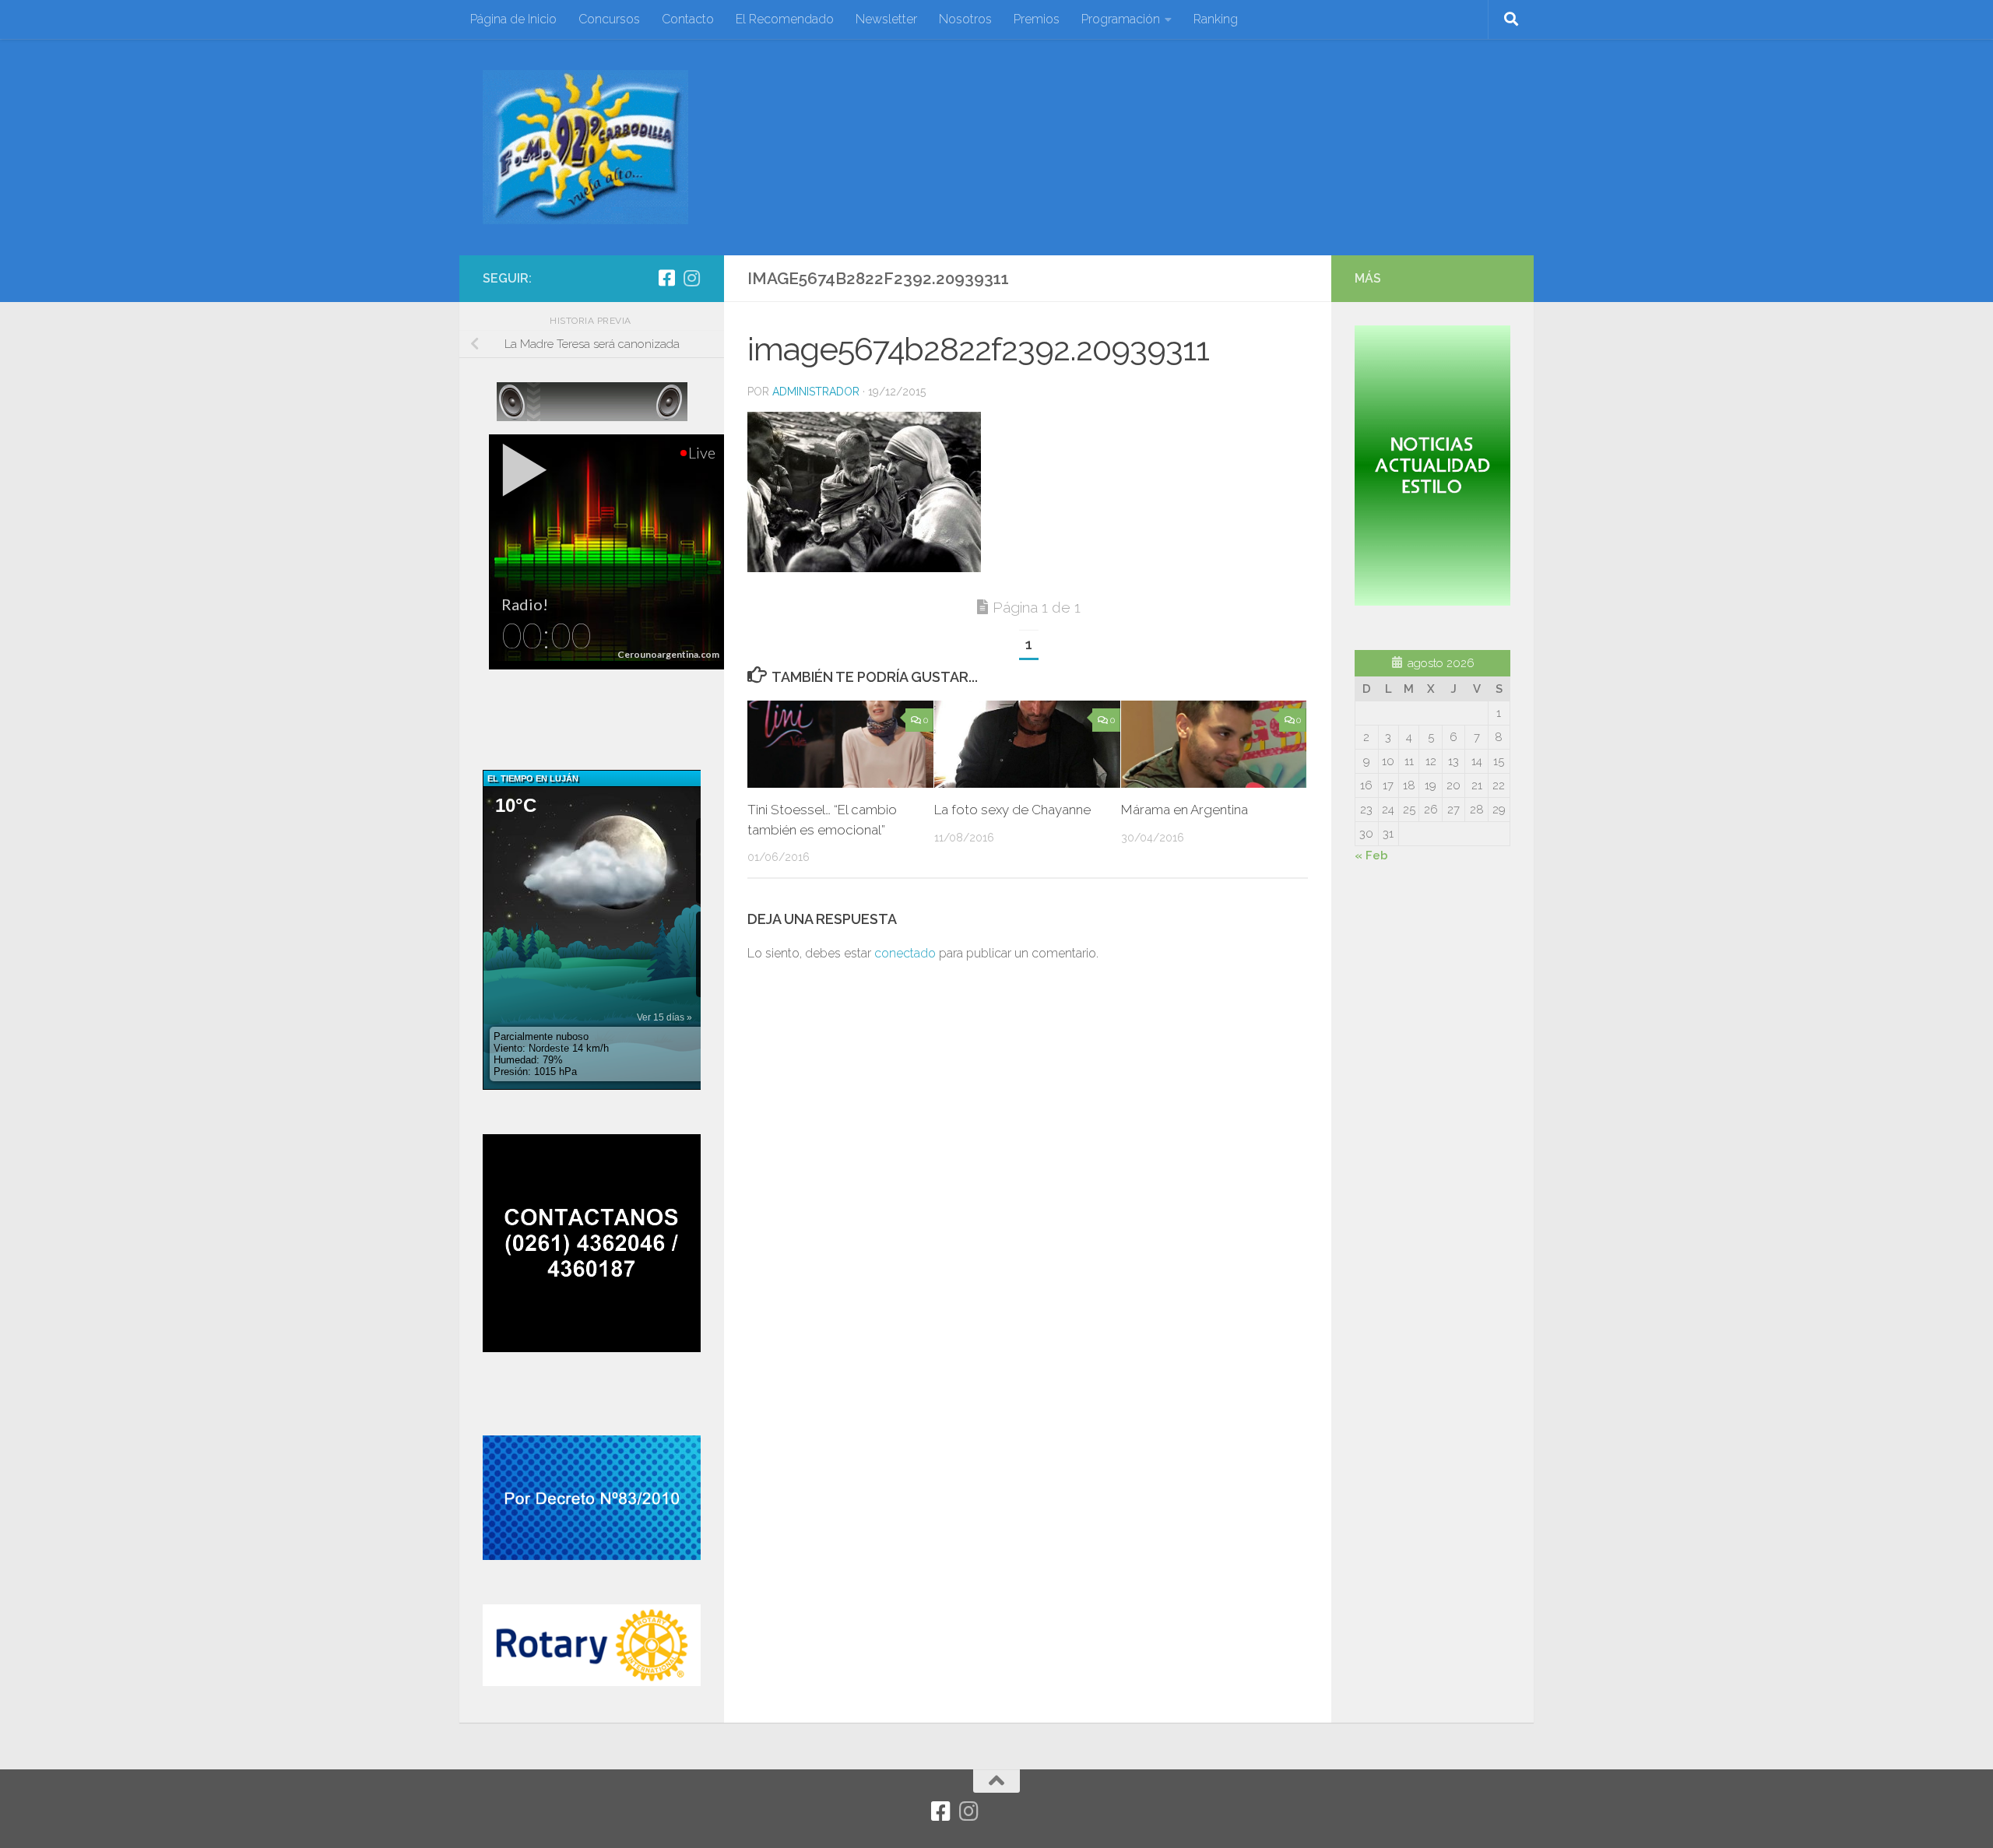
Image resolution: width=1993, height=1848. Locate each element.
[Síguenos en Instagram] (691, 278)
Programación (1121, 19)
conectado (905, 953)
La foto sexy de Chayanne (1012, 810)
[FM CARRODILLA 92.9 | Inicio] (585, 147)
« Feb (1371, 855)
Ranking (1216, 19)
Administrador (816, 392)
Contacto (688, 19)
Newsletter (886, 19)
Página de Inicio (513, 19)
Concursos (609, 19)
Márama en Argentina (1185, 810)
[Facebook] (666, 278)
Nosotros (965, 19)
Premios (1037, 19)
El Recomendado (785, 19)
